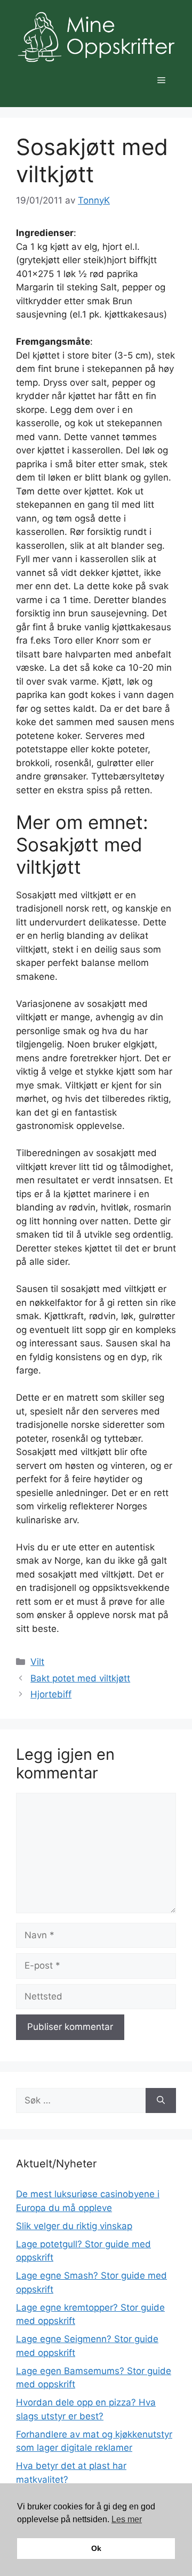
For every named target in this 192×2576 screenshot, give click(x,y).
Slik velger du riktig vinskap (74, 2226)
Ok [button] (96, 2548)
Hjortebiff (51, 1694)
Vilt (37, 1662)
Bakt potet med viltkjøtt (80, 1678)
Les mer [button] (127, 2519)
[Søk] (161, 2101)
